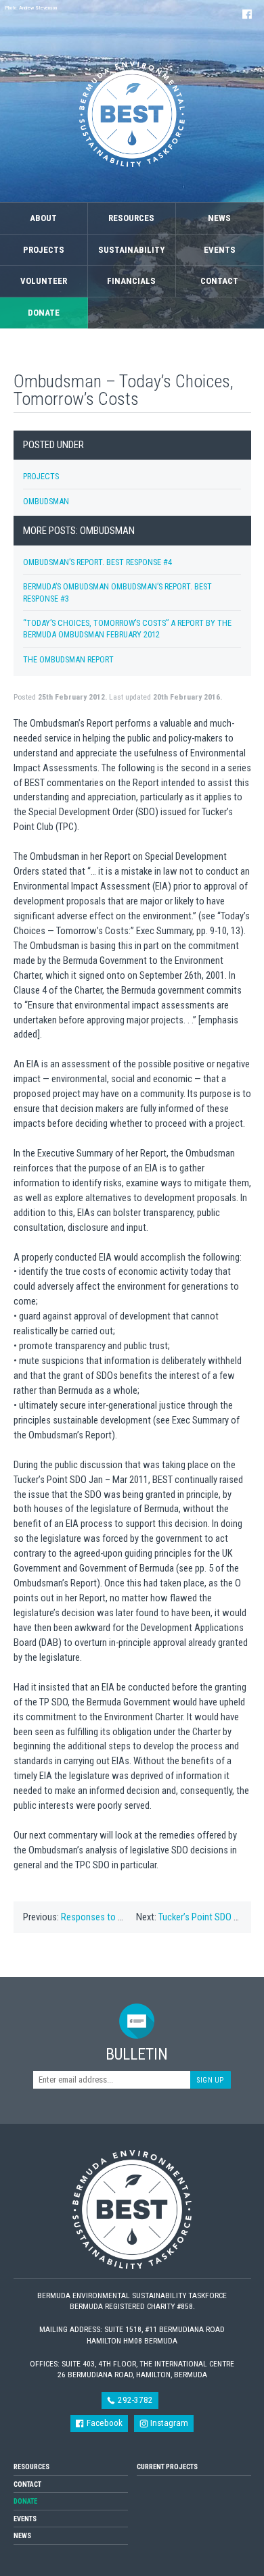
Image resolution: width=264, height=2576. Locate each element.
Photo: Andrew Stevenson (31, 8)
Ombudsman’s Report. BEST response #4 (97, 562)
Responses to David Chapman (119, 1917)
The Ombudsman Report (68, 659)
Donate (44, 313)
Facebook (104, 2423)
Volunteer (44, 281)
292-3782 (134, 2400)
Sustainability (131, 250)
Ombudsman (46, 501)
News (219, 218)
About (43, 218)
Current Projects (167, 2467)
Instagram (168, 2423)
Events (220, 250)
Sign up (211, 2080)
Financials (131, 281)
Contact (219, 281)
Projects (44, 250)
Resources (131, 218)
